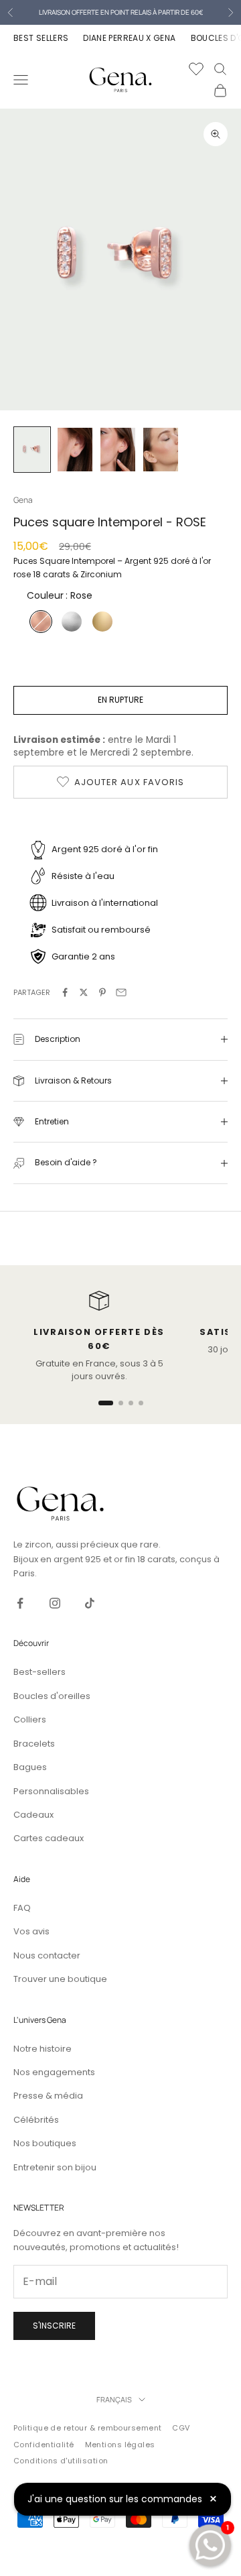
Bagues (30, 1767)
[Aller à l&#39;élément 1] (32, 450)
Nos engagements (54, 2072)
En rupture (120, 700)
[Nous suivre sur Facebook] (20, 1603)
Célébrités (36, 2120)
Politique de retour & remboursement (87, 2428)
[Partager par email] (121, 992)
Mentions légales (120, 2445)
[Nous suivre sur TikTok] (90, 1603)
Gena (23, 500)
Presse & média (48, 2096)
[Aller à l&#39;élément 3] (118, 450)
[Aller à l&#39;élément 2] (75, 450)
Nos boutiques (45, 2143)
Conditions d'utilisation (61, 2461)
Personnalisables (51, 1791)
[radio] (39, 622)
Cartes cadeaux (49, 1838)
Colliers (30, 1719)
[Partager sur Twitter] (84, 992)
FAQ (22, 1908)
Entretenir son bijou (55, 2167)
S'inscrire (54, 2326)
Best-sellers (39, 1672)
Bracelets (34, 1744)
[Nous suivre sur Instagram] (55, 1603)
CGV (181, 2428)
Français (114, 2399)
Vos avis (31, 1931)
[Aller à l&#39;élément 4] (161, 450)
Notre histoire (43, 2049)
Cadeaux (33, 1815)
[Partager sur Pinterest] (102, 992)
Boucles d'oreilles (52, 1696)
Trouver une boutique (60, 1979)
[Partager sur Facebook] (65, 992)
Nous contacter (47, 1955)
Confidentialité (44, 2445)
